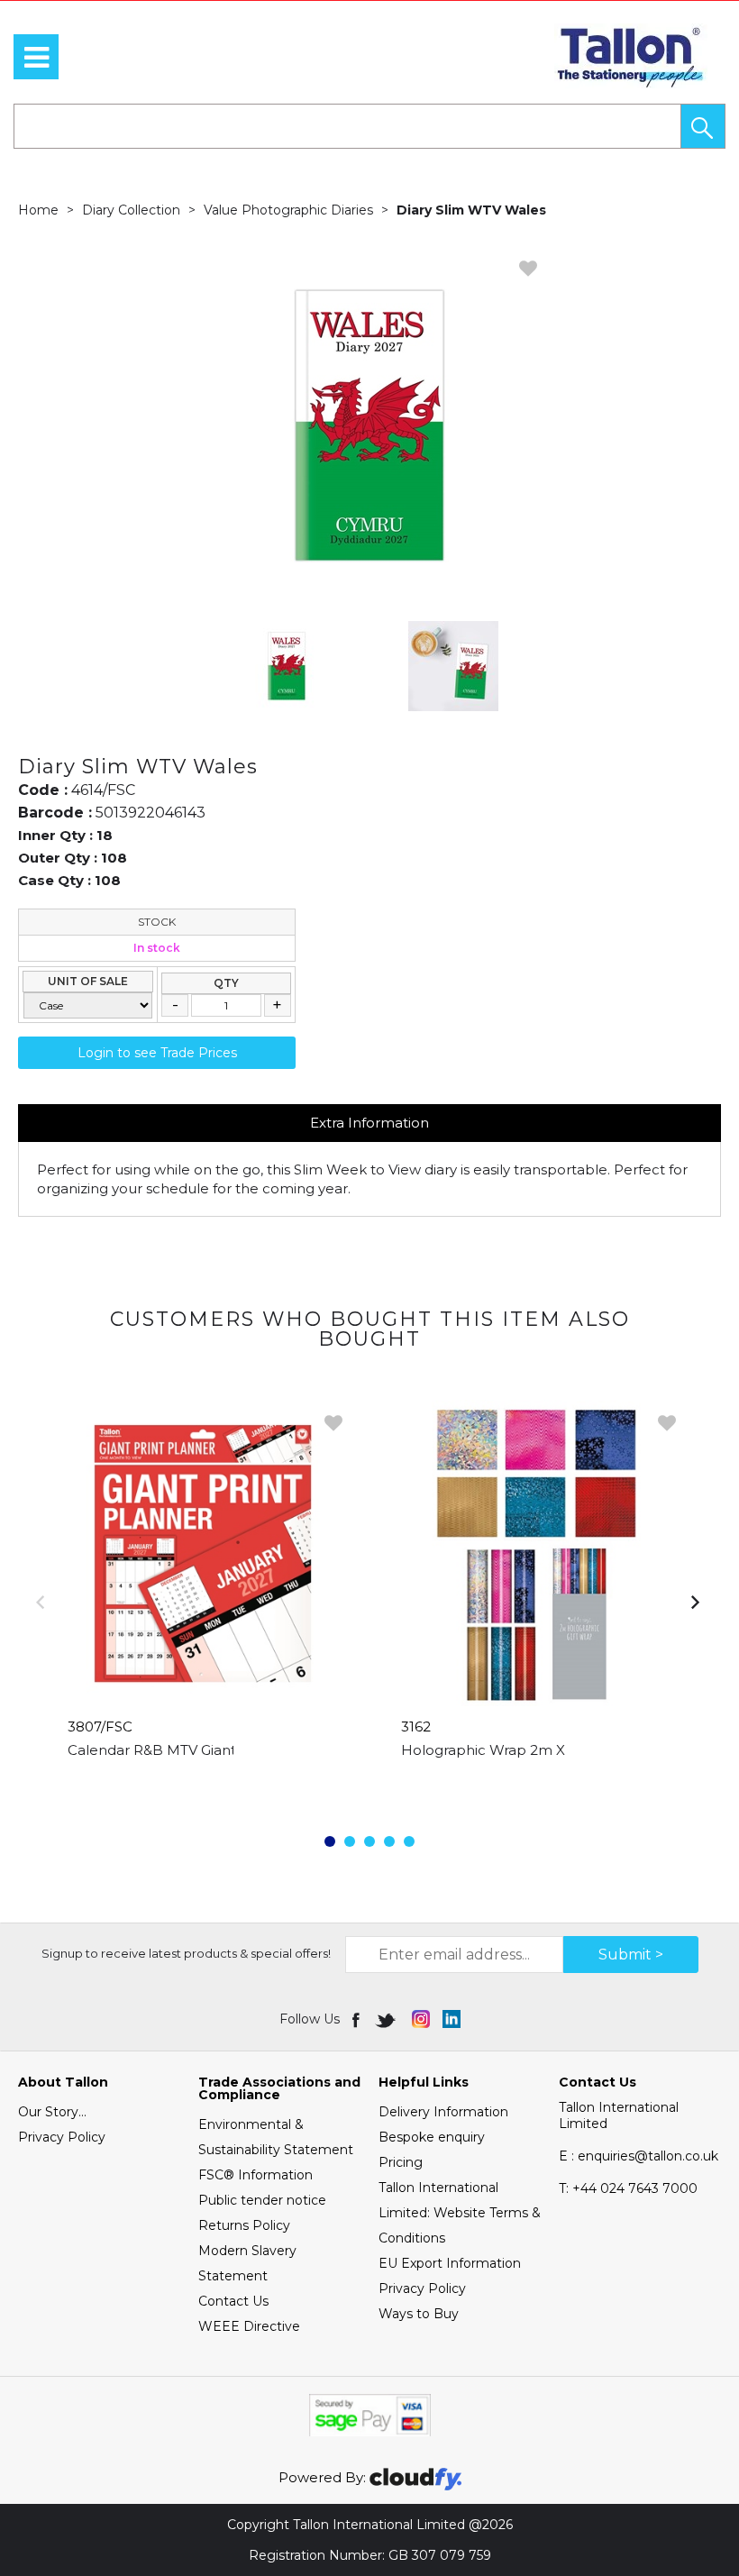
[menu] (36, 57)
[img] (357, 2019)
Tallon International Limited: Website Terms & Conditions (460, 2213)
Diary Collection (131, 210)
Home (38, 210)
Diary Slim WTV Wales (471, 210)
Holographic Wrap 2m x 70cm (505, 1750)
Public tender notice (262, 2200)
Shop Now (203, 1786)
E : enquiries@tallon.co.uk (639, 2156)
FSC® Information (255, 2175)
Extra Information (369, 1123)
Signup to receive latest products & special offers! (186, 1953)
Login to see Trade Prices (157, 1053)
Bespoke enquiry (432, 2137)
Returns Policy (244, 2225)
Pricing (401, 2162)
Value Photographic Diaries (288, 210)
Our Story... (52, 2112)
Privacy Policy (62, 2137)
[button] (703, 126)
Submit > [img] (631, 1955)
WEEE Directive (249, 2326)
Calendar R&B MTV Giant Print (170, 1750)
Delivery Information (443, 2112)
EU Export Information (450, 2263)
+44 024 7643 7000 (628, 2188)
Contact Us (233, 2301)
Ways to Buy (419, 2314)
